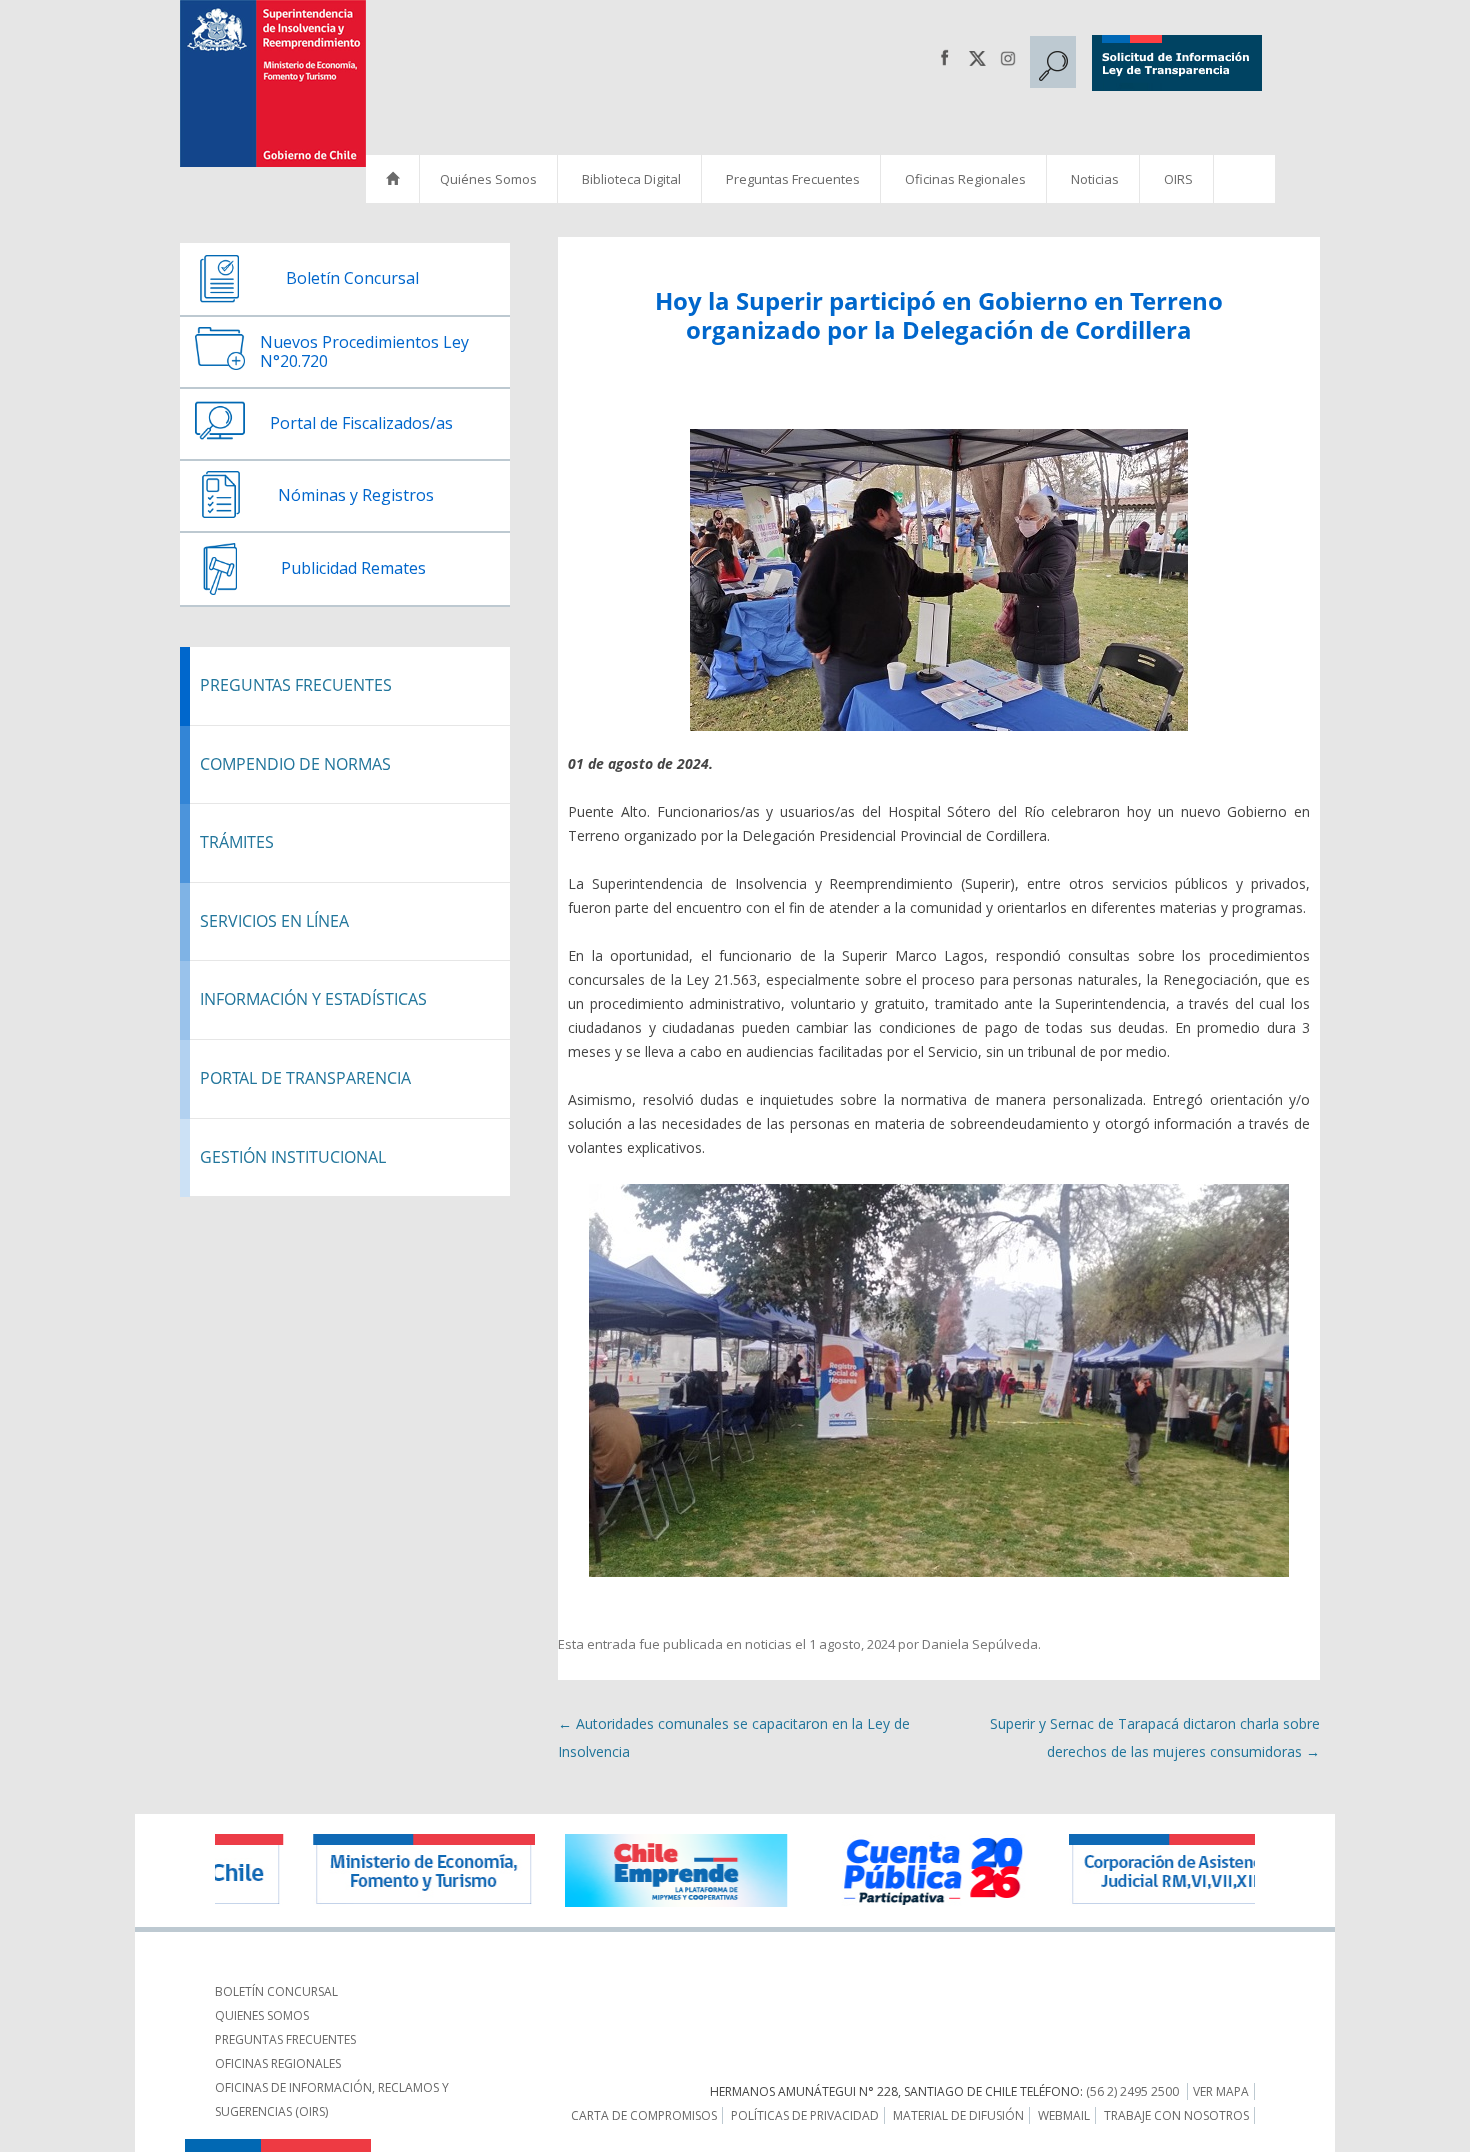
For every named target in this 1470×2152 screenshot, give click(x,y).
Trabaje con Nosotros (1176, 2115)
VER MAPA (1221, 2091)
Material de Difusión (958, 2115)
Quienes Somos (262, 2015)
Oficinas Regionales (965, 179)
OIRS (1178, 179)
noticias (768, 1644)
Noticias (1095, 179)
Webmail (1064, 2115)
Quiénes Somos (488, 179)
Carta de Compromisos (644, 2115)
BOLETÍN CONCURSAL (276, 1991)
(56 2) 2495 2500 (1132, 2091)
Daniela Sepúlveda (980, 1644)
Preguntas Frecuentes (793, 179)
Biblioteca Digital (631, 179)
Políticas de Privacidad (805, 2115)
